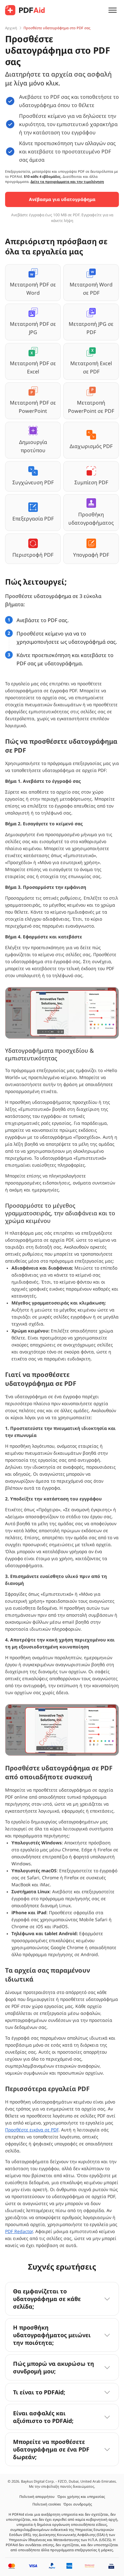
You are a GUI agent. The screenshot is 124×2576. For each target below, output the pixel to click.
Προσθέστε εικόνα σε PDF (32, 2130)
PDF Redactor (19, 2231)
